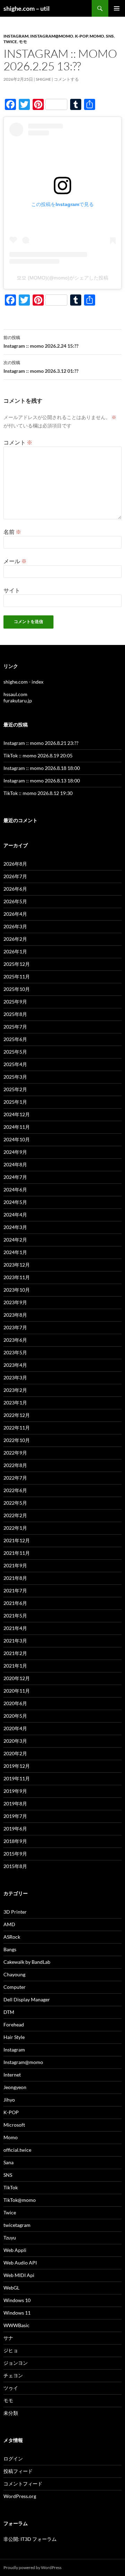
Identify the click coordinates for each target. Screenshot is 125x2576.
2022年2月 (15, 1515)
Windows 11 (17, 2313)
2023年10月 (17, 1290)
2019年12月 (17, 1766)
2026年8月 (15, 864)
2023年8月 (15, 1315)
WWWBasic (16, 2325)
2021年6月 (15, 1603)
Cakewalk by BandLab (27, 1962)
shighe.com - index (23, 682)
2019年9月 (15, 1791)
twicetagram (17, 2225)
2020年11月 (17, 1691)
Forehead (14, 2024)
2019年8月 (15, 1803)
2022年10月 (17, 1440)
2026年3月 (15, 926)
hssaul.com (15, 694)
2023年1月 (15, 1403)
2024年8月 (15, 1164)
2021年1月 (15, 1666)
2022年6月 (15, 1490)
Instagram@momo (52, 36)
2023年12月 (17, 1265)
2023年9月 (15, 1302)
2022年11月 (17, 1428)
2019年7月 (15, 1816)
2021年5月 (15, 1616)
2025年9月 (15, 1002)
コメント (18, 442)
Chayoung (14, 1974)
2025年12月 (17, 964)
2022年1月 (15, 1528)
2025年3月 (15, 1077)
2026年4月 (15, 914)
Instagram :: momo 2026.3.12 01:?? (41, 367)
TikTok (11, 2187)
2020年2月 (15, 1753)
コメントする (66, 79)
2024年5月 (15, 1202)
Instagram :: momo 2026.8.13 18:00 (42, 781)
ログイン (13, 2459)
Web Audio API (20, 2263)
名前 (12, 532)
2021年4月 (15, 1628)
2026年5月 (15, 901)
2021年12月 (17, 1540)
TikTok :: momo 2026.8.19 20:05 (38, 755)
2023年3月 (15, 1377)
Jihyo (9, 2100)
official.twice (17, 2150)
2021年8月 (15, 1578)
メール (15, 561)
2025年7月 (15, 1027)
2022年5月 (15, 1503)
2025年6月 (15, 1039)
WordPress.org (20, 2496)
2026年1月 (15, 951)
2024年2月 (15, 1240)
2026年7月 (15, 876)
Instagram (16, 36)
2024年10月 (17, 1139)
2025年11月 (17, 976)
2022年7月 (15, 1478)
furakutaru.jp (18, 700)
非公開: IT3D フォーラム (30, 2539)
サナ (8, 2338)
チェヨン (13, 2375)
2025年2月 (15, 1089)
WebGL (11, 2288)
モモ (23, 42)
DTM (9, 2012)
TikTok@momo (20, 2200)
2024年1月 (15, 1252)
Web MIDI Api (19, 2275)
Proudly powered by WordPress (32, 2567)
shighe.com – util (27, 8)
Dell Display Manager (27, 1999)
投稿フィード (18, 2471)
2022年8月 (15, 1465)
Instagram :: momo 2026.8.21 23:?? (41, 743)
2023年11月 (17, 1277)
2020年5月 (15, 1716)
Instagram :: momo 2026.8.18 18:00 (42, 768)
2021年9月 (15, 1565)
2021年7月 (15, 1590)
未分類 (11, 2413)
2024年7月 (15, 1177)
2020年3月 (15, 1741)
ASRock (12, 1937)
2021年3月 (15, 1641)
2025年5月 (15, 1052)
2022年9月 (15, 1453)
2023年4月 (15, 1365)
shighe (43, 79)
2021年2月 (15, 1653)
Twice (10, 42)
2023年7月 (15, 1327)
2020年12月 (17, 1678)
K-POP (81, 36)
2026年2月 (15, 939)
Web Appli (15, 2250)
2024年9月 (15, 1152)
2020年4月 (15, 1728)
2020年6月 (15, 1703)
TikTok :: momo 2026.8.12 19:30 (38, 793)
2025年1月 (15, 1102)
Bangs (10, 1949)
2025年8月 (15, 1014)
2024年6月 (15, 1189)
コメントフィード (23, 2484)
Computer (15, 1987)
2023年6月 (15, 1340)
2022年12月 (17, 1415)
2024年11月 (17, 1127)
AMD (9, 1924)
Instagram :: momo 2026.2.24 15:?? (41, 342)
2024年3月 (15, 1227)
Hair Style (14, 2037)
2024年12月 (17, 1114)
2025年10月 (17, 989)
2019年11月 (17, 1778)
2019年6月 (15, 1829)
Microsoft (14, 2125)
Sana (9, 2162)
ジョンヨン (16, 2363)
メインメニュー (117, 8)
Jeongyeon (15, 2087)
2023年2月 (15, 1390)
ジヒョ (11, 2350)
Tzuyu (10, 2238)
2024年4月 (15, 1215)
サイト (12, 590)
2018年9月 (15, 1841)
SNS (110, 36)
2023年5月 (15, 1352)
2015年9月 (15, 1854)
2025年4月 (15, 1064)
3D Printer (15, 1912)
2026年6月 (15, 889)
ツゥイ (11, 2388)
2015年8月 (15, 1866)
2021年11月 (17, 1553)
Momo (97, 36)
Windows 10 (17, 2300)
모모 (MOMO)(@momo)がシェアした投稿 (62, 278)
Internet (12, 2075)
